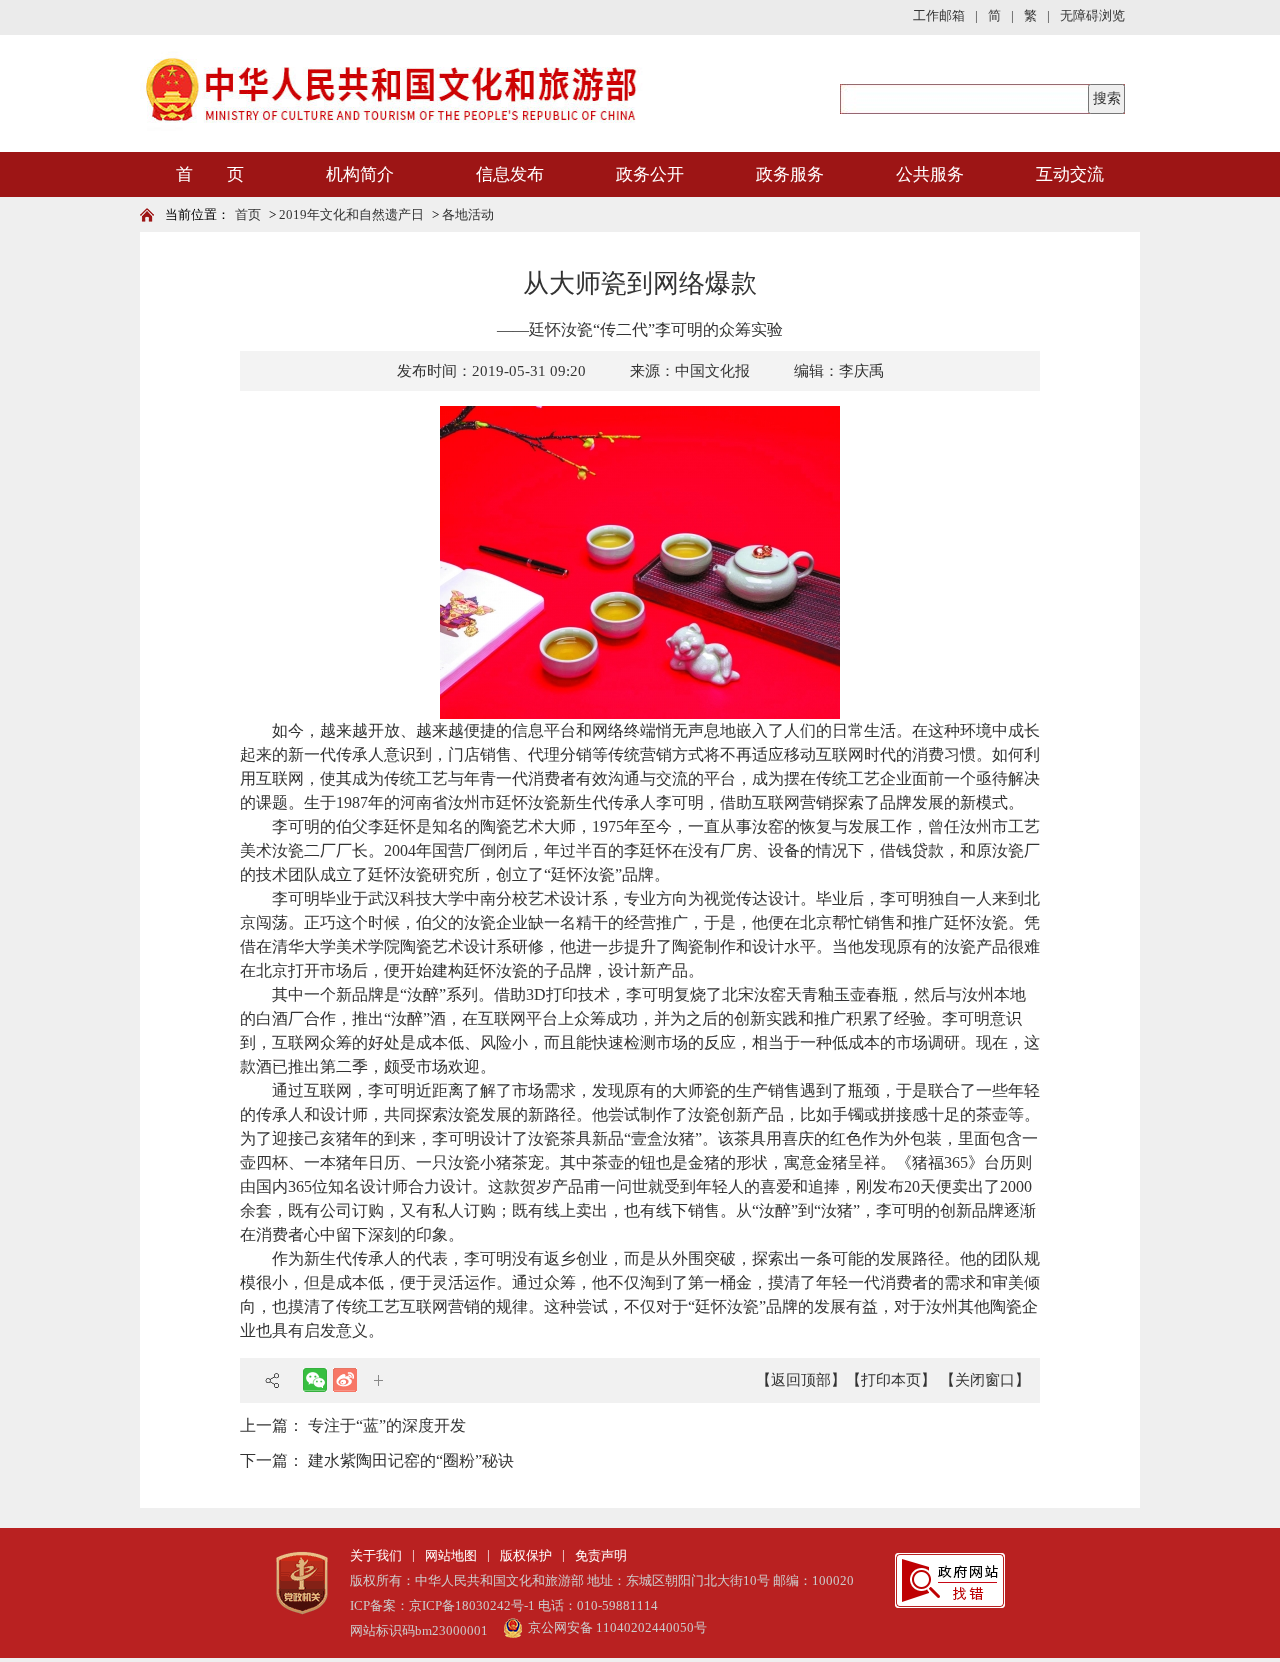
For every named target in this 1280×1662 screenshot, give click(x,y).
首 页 (210, 174)
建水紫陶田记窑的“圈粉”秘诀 (411, 1460)
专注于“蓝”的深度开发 (387, 1425)
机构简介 (360, 174)
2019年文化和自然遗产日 (351, 214)
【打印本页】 (891, 1380)
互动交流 (1070, 174)
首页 (248, 214)
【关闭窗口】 (985, 1380)
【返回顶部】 (801, 1380)
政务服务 (790, 174)
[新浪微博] (345, 1380)
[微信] (315, 1380)
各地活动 (468, 214)
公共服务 (930, 174)
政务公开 (650, 174)
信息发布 (510, 174)
